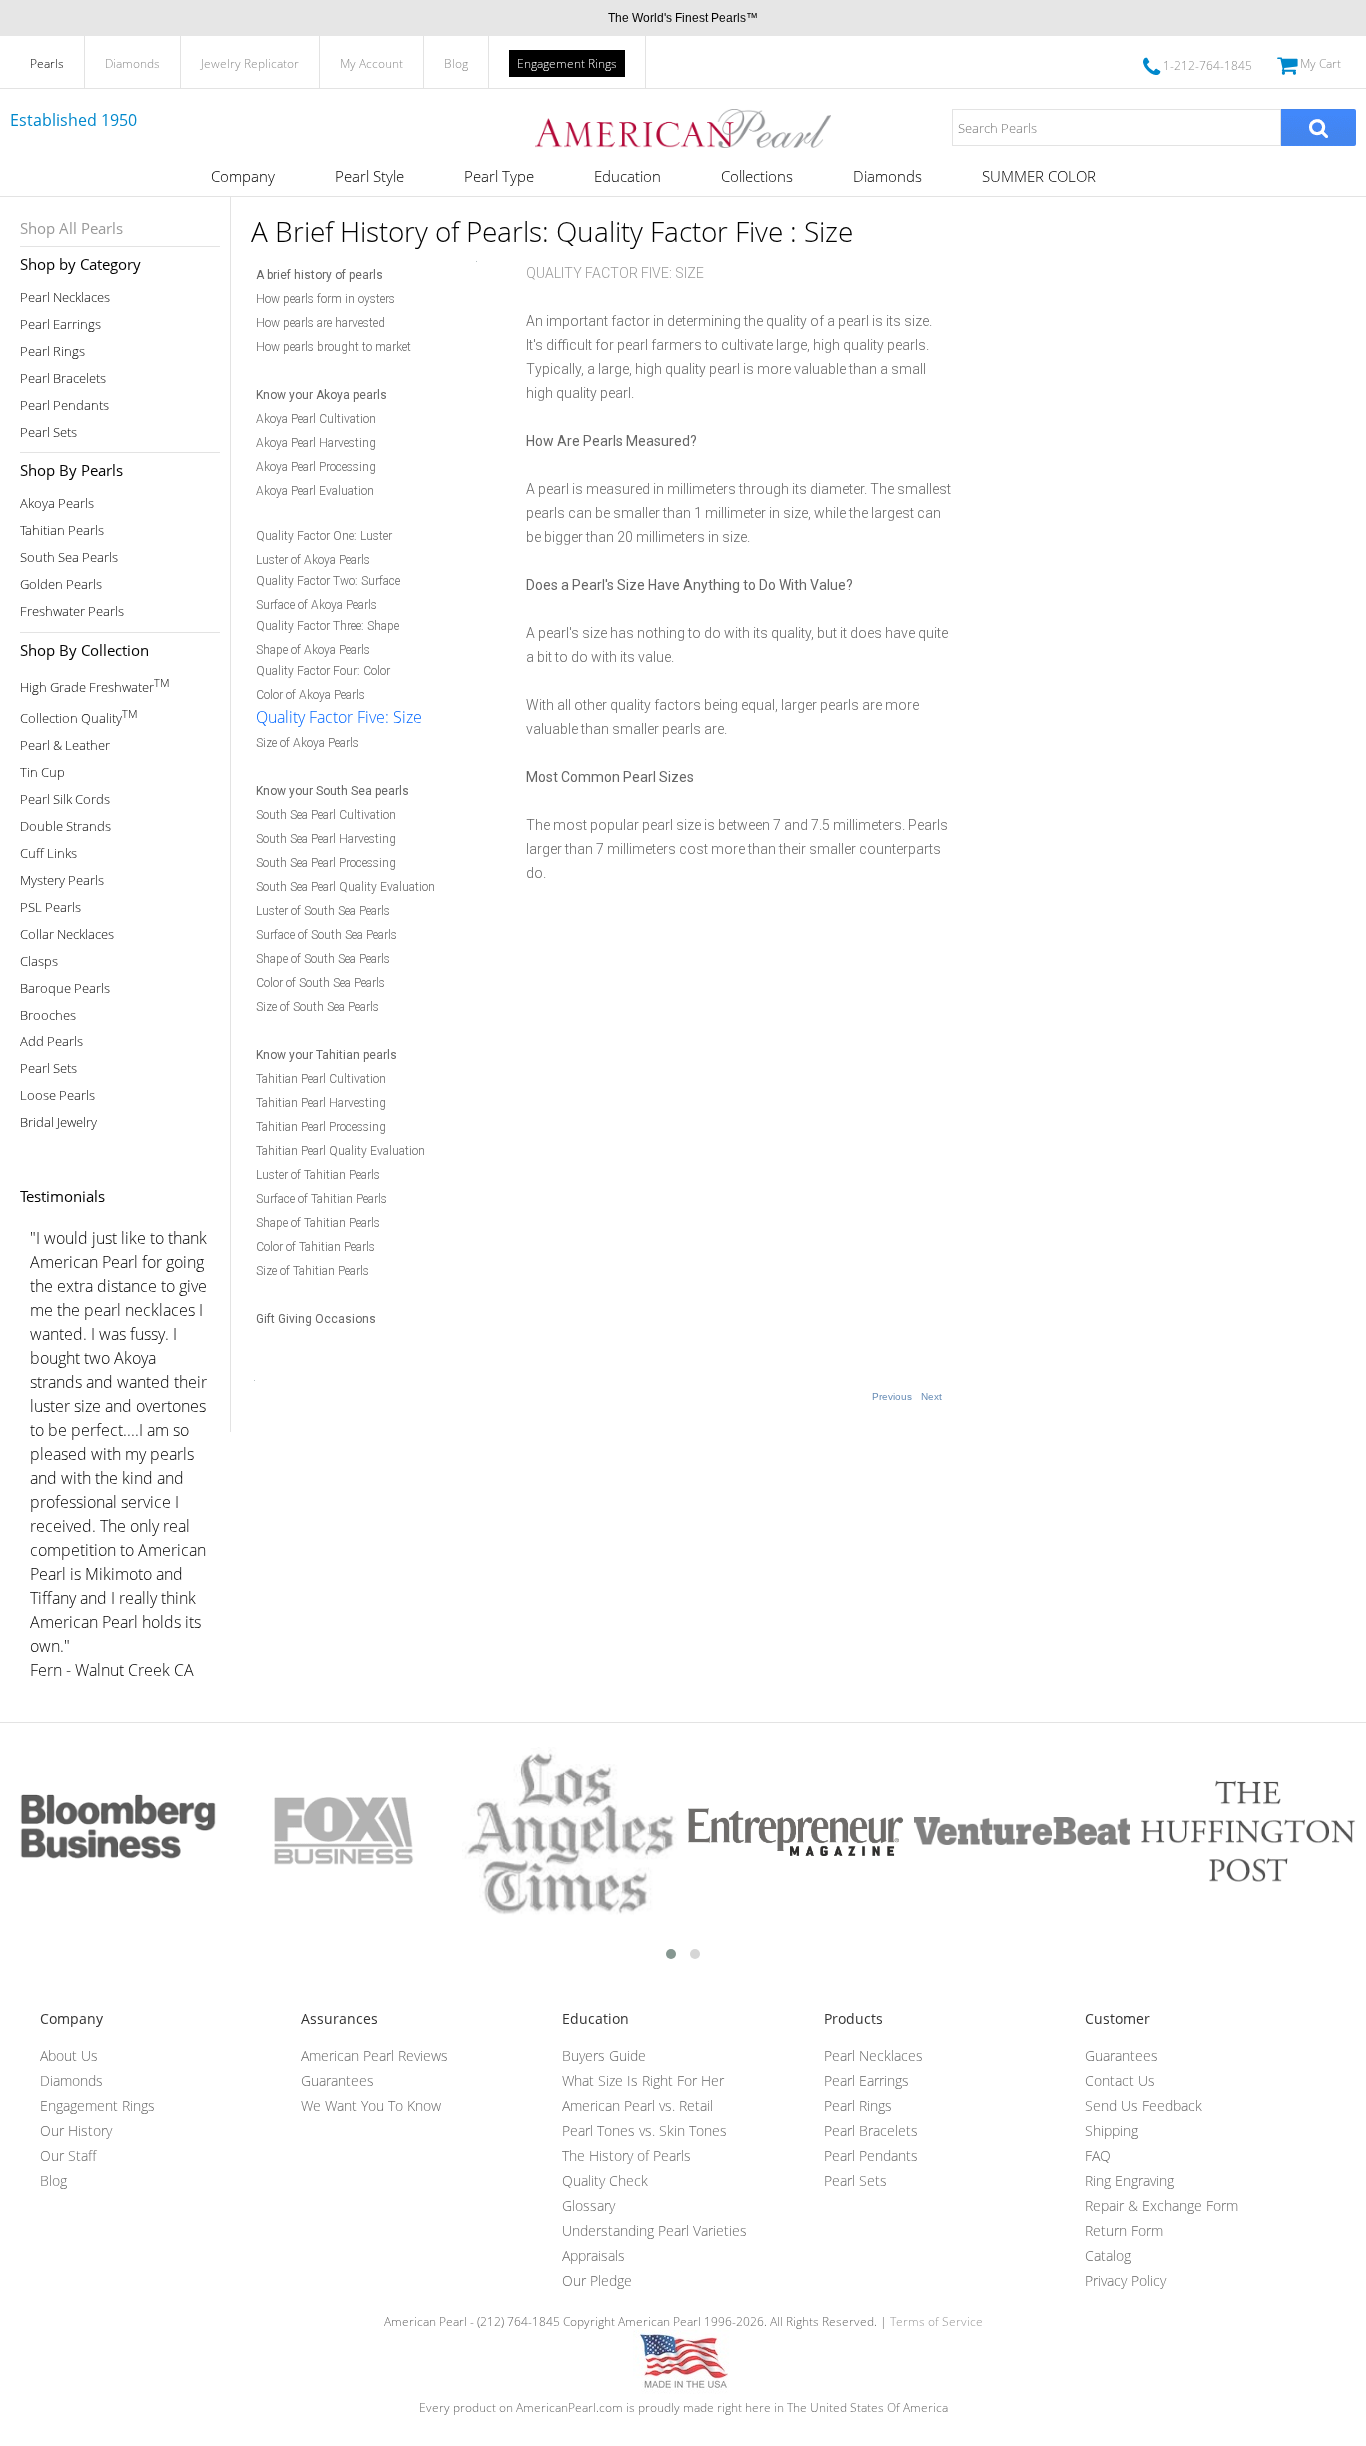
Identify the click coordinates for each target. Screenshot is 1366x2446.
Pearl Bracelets (63, 378)
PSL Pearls (50, 907)
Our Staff (68, 2155)
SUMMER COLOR (1039, 176)
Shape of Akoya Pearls (313, 650)
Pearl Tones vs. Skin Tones (644, 2130)
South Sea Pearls (69, 557)
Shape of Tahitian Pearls (318, 1223)
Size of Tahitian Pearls (312, 1271)
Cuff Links (48, 853)
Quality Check (605, 2180)
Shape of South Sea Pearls (323, 959)
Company (243, 176)
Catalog (1108, 2255)
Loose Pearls (57, 1095)
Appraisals (593, 2255)
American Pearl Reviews (374, 2055)
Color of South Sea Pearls (320, 983)
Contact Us (1120, 2080)
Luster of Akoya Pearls (313, 560)
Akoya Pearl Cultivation (316, 419)
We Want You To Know (371, 2105)
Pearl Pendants (64, 405)
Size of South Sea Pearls (317, 1007)
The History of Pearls (626, 2155)
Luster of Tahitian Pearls (318, 1175)
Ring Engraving (1129, 2180)
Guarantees (337, 2080)
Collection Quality (78, 716)
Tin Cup (42, 772)
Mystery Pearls (62, 880)
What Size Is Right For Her (643, 2080)
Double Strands (65, 826)
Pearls (47, 63)
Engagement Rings (567, 63)
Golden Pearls (61, 584)
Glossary (588, 2205)
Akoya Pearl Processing (316, 467)
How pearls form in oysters (325, 299)
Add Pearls (51, 1041)
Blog (456, 63)
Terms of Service (936, 2321)
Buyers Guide (604, 2055)
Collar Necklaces (67, 934)
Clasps (39, 961)
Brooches (48, 1015)
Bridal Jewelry (58, 1122)
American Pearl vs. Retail (637, 2105)
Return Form (1124, 2230)
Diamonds (132, 63)
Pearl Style (369, 176)
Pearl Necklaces (65, 297)
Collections (757, 176)
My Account (371, 63)
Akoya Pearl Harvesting (316, 443)
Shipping (1111, 2130)
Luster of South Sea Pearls (323, 911)
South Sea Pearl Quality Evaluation (345, 887)
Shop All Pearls (71, 228)
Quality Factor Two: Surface (328, 581)
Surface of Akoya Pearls (316, 605)
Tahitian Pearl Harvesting (321, 1103)
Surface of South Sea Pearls (326, 935)
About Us (69, 2055)
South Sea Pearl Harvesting (326, 839)
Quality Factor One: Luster (324, 536)
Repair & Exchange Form (1161, 2205)
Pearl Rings (52, 351)
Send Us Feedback (1143, 2105)
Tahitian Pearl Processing (321, 1127)
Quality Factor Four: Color (323, 671)
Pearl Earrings (60, 324)
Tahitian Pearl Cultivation (321, 1079)
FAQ (1098, 2155)
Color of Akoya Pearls (310, 695)
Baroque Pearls (65, 988)
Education (627, 176)
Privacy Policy (1125, 2280)
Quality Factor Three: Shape (327, 626)
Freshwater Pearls (72, 611)
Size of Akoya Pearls (307, 743)
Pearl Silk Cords (65, 799)
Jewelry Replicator (250, 63)
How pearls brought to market (333, 347)
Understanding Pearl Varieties (654, 2230)
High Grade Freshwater (94, 685)
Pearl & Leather (65, 745)
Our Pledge (597, 2280)
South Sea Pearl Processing (326, 863)
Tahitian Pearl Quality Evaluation (340, 1151)
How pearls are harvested (320, 323)
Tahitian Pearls (62, 530)
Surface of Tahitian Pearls (321, 1199)
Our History (76, 2130)
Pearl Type (499, 176)
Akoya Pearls (57, 503)
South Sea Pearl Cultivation (326, 815)
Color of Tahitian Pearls (315, 1247)
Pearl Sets (48, 432)
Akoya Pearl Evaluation (315, 491)
